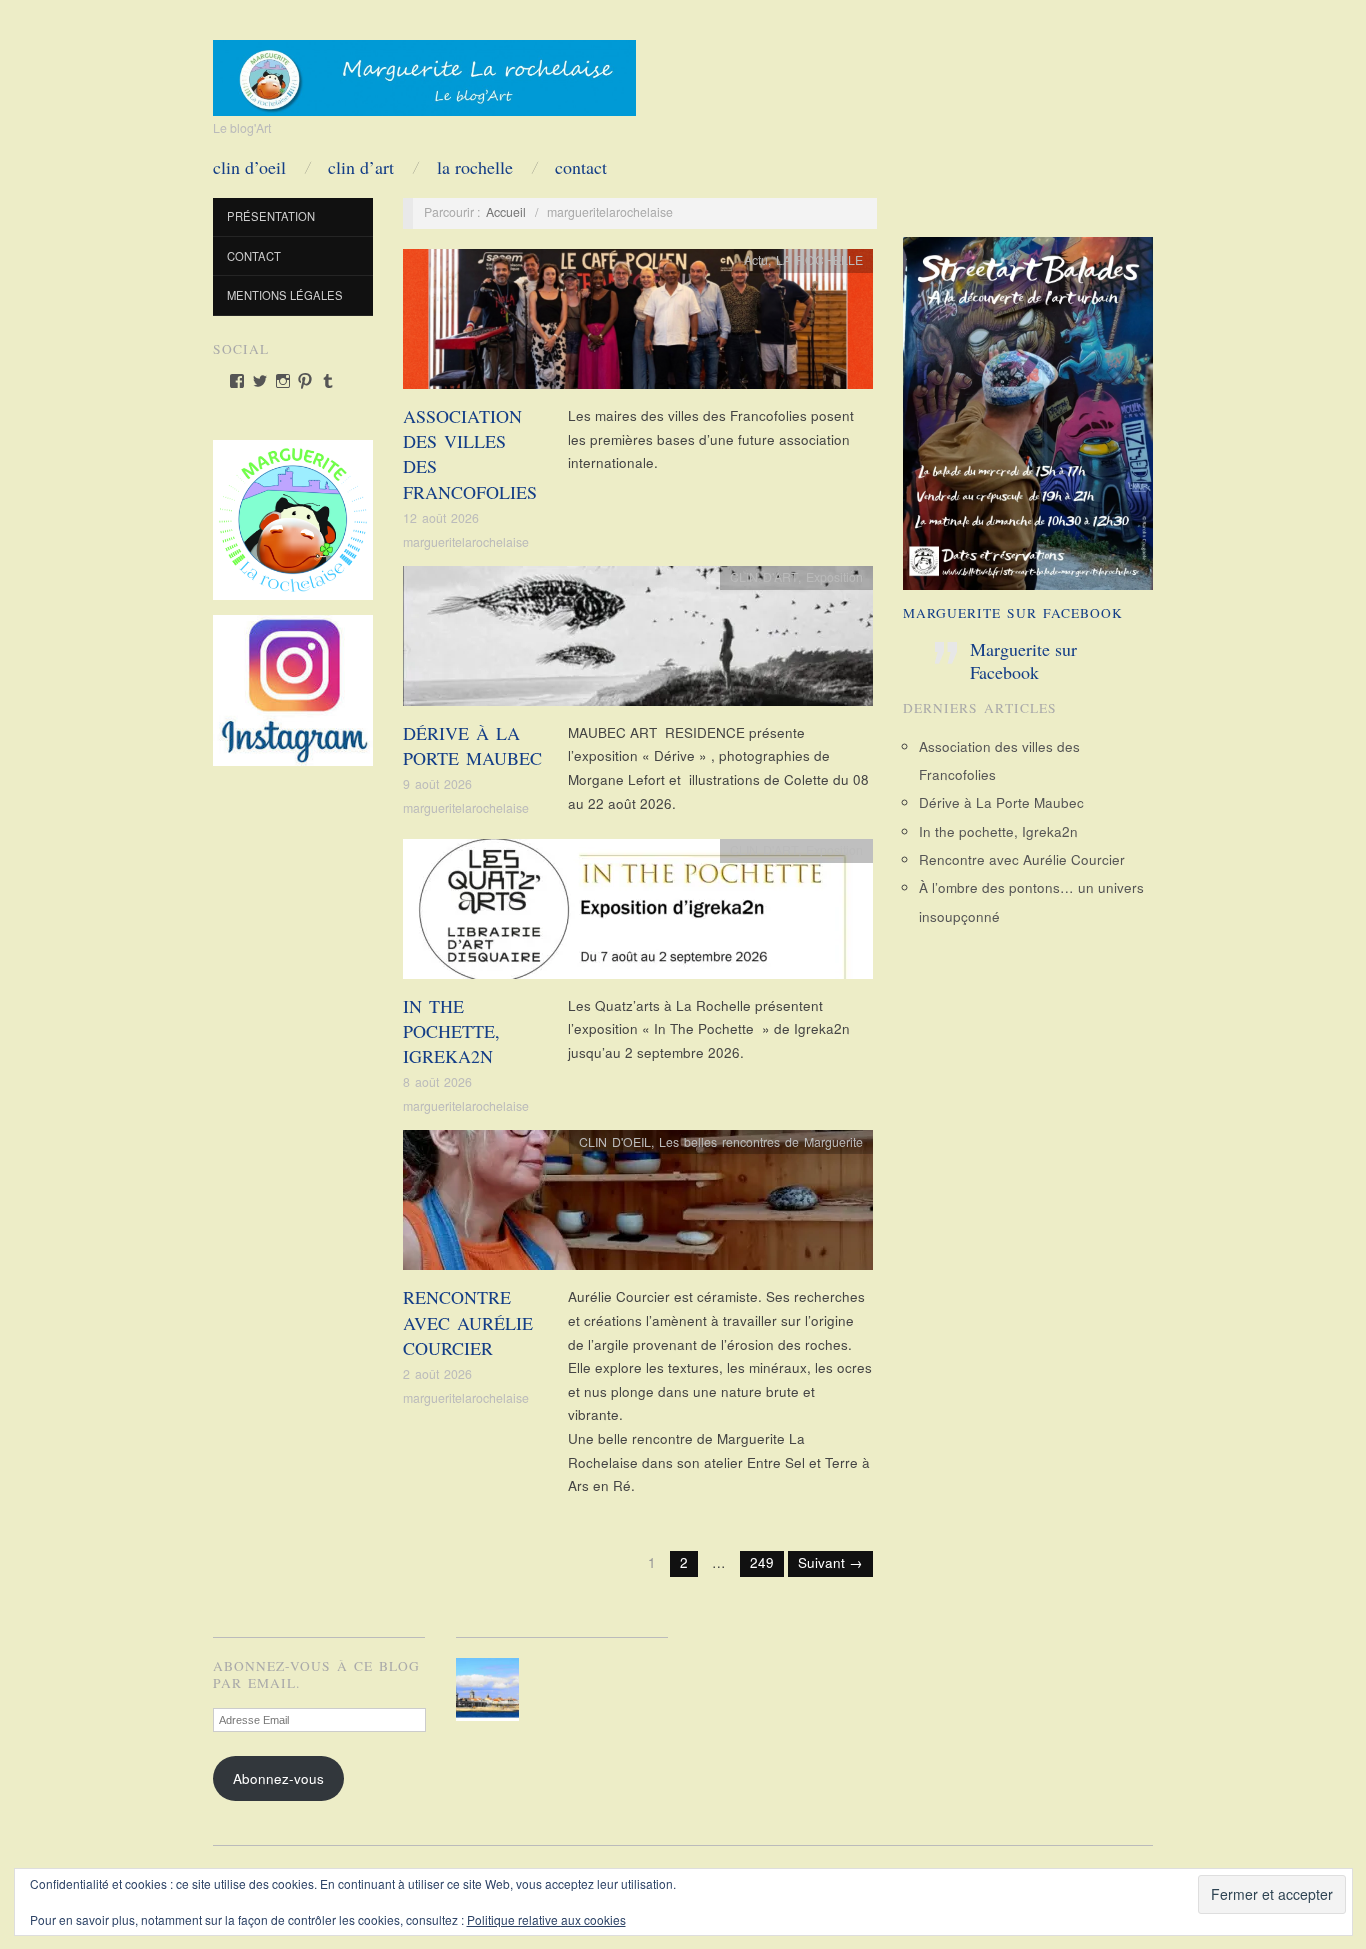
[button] (491, 1689)
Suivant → (830, 1562)
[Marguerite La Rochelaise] (424, 71)
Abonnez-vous (278, 1778)
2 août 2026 (437, 1374)
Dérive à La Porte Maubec (472, 745)
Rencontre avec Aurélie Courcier (468, 1322)
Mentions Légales (285, 295)
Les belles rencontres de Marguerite (761, 1142)
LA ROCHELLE (475, 167)
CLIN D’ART (361, 167)
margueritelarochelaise (466, 542)
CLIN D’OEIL (249, 167)
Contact (581, 167)
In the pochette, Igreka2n (451, 1031)
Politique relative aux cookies (546, 1919)
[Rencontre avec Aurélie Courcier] (638, 1205)
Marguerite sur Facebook (1013, 613)
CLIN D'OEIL (615, 1142)
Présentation (271, 216)
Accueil (506, 212)
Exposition (834, 577)
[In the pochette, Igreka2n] (638, 914)
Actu (756, 260)
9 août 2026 (437, 784)
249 (762, 1562)
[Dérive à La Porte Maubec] (638, 641)
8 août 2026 (437, 1082)
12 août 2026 (441, 518)
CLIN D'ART (764, 577)
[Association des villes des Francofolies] (638, 324)
